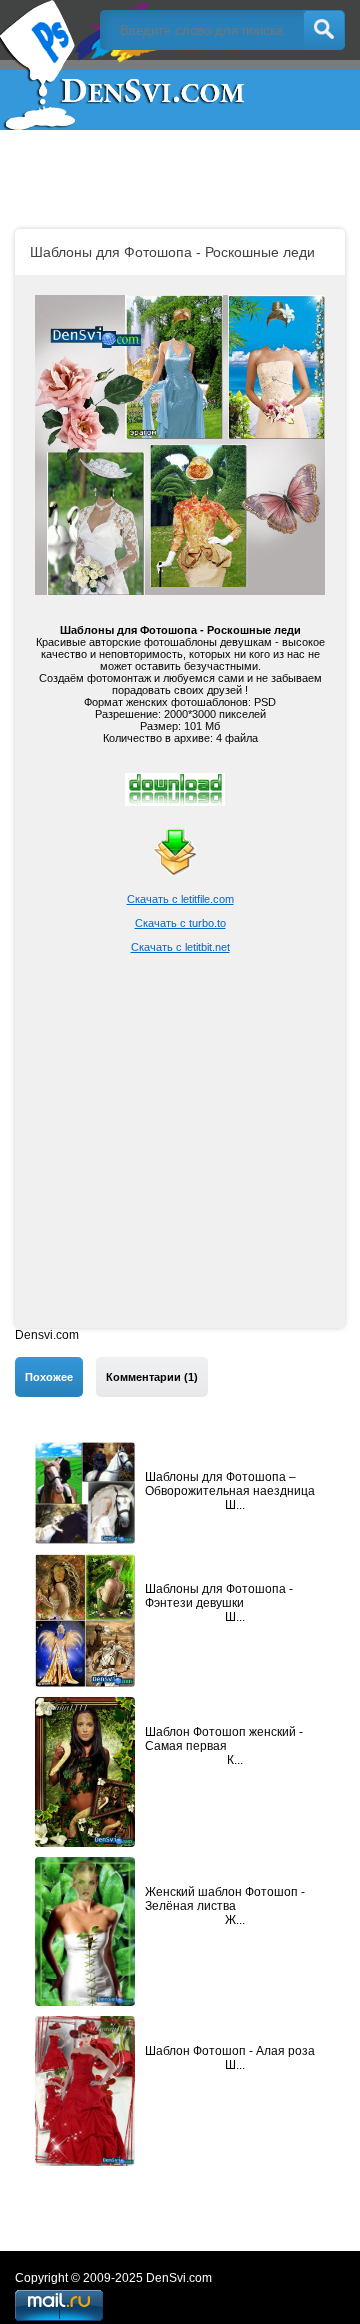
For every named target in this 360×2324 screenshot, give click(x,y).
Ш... (235, 1505)
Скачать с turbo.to (180, 923)
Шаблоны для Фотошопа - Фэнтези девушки (219, 1596)
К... (235, 1760)
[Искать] (324, 30)
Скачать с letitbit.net (180, 947)
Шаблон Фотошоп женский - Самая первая (224, 1739)
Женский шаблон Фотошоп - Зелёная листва (225, 1899)
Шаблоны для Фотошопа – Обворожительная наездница (230, 1484)
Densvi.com (47, 1335)
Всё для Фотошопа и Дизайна (125, 65)
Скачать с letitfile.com (180, 899)
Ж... (235, 1920)
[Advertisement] (180, 1148)
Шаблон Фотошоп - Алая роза (230, 2051)
